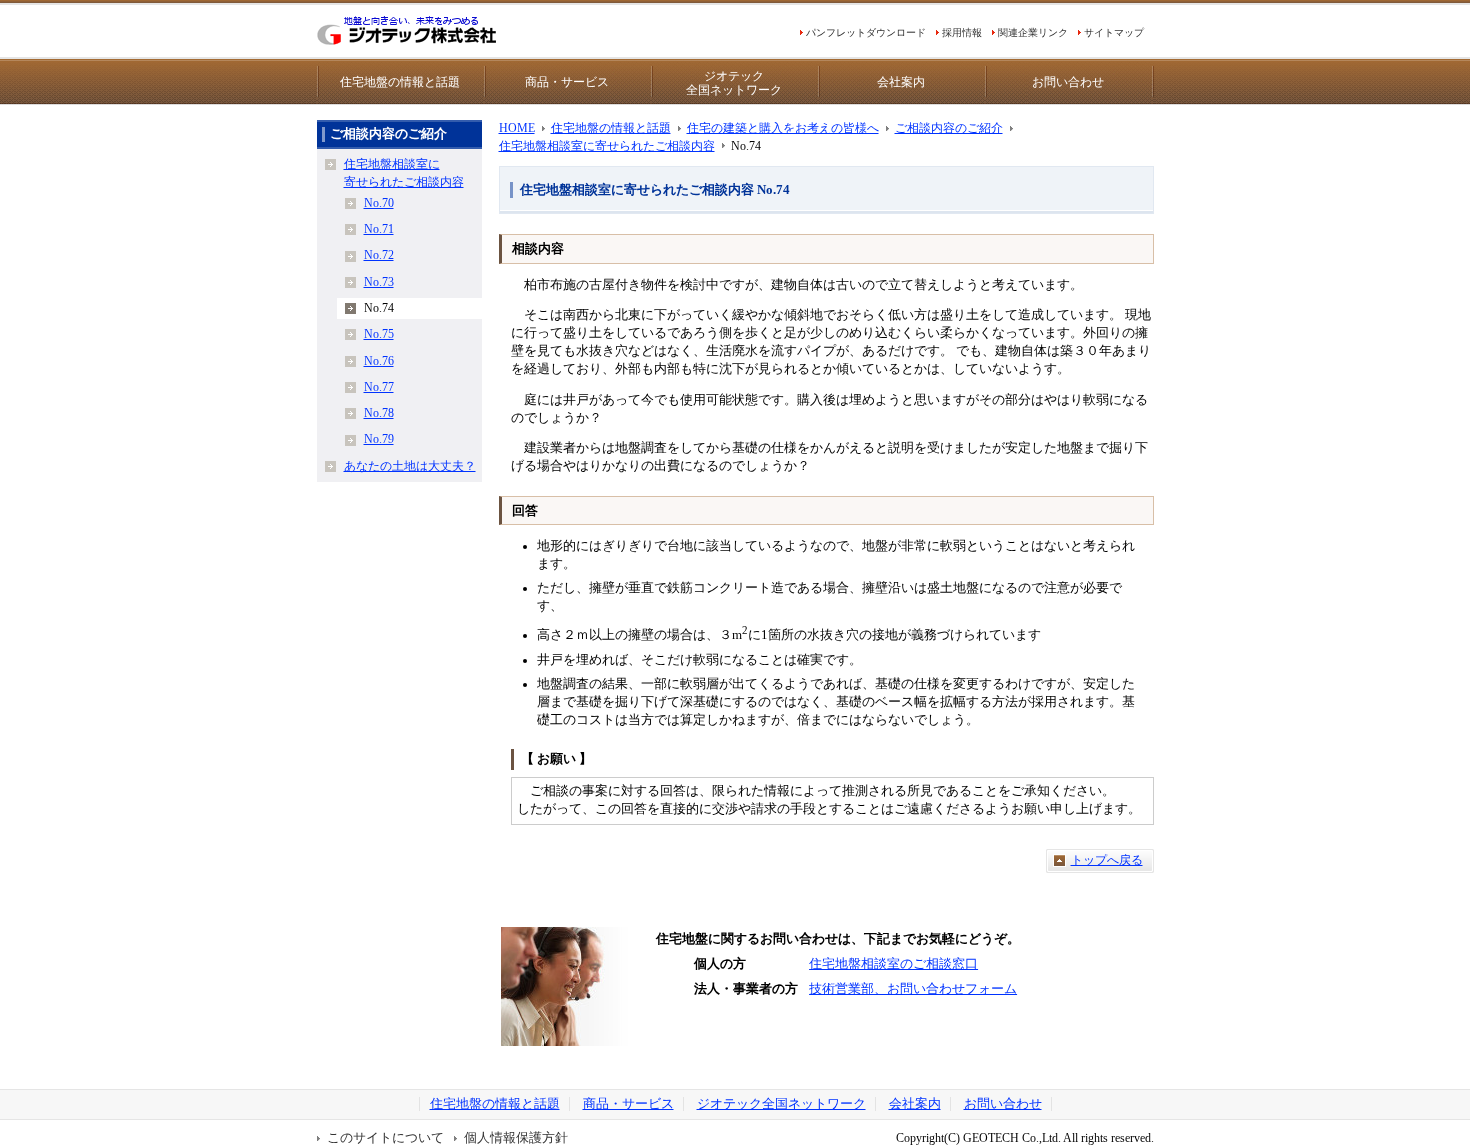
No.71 (379, 229)
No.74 (379, 308)
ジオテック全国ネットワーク (734, 83)
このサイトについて (385, 1138)
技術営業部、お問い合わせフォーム (913, 989)
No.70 (379, 203)
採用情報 (962, 32)
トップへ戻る (1107, 860)
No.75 (379, 334)
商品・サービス (567, 82)
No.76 (379, 361)
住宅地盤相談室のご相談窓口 (893, 964)
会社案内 (901, 82)
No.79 (379, 439)
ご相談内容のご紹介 (949, 128)
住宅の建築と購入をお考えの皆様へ (783, 128)
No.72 (379, 255)
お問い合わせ (1068, 82)
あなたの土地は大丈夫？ (410, 466)
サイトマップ (1114, 32)
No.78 (379, 413)
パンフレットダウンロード (866, 32)
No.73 (379, 282)
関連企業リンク (1033, 32)
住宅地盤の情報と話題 (400, 82)
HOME (517, 128)
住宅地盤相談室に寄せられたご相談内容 (607, 146)
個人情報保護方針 (516, 1138)
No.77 (379, 387)
